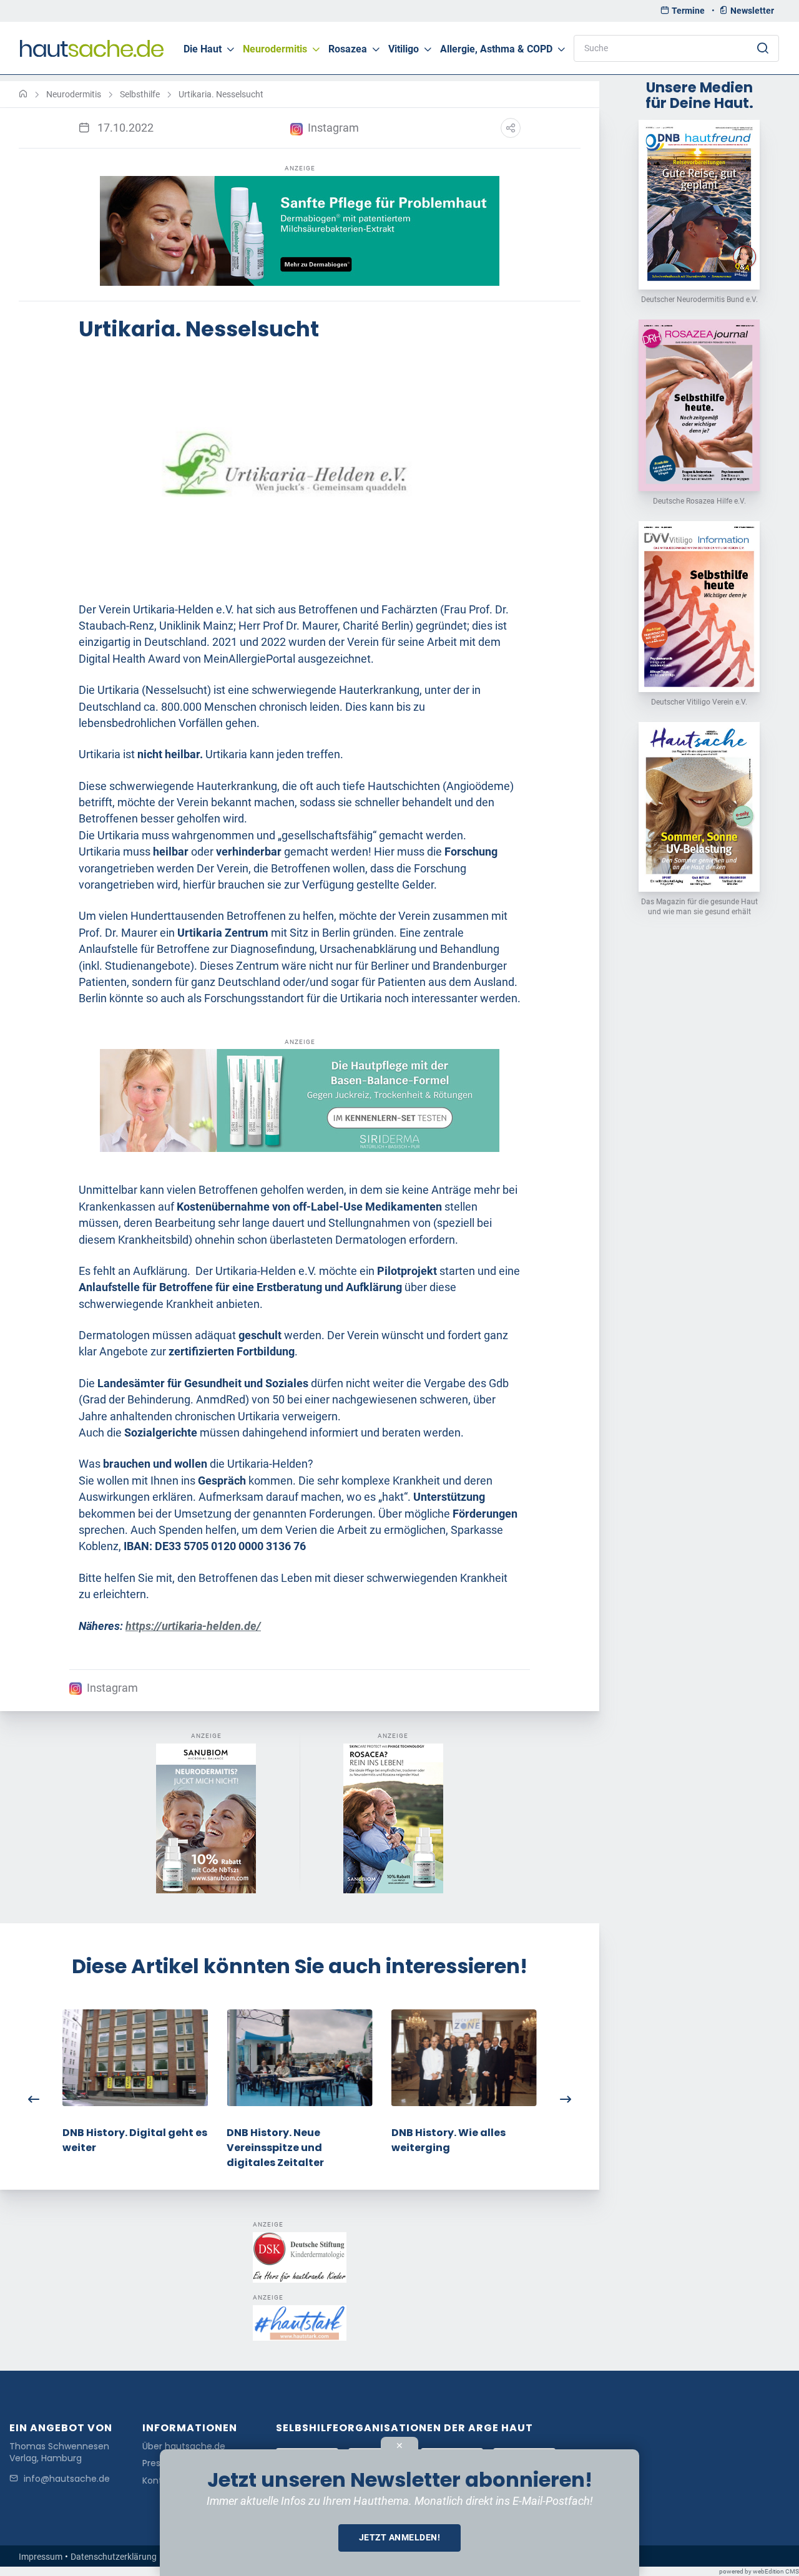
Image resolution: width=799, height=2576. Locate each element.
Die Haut (203, 49)
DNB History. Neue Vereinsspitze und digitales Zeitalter (275, 2147)
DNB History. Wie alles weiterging (449, 2139)
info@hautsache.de (67, 2479)
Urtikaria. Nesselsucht (221, 94)
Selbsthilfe (140, 94)
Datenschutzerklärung (114, 2557)
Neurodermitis (275, 49)
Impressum (41, 2557)
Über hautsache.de (184, 2447)
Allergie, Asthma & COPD (496, 49)
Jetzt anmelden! (400, 2537)
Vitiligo (404, 49)
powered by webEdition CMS (759, 2571)
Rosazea (348, 49)
